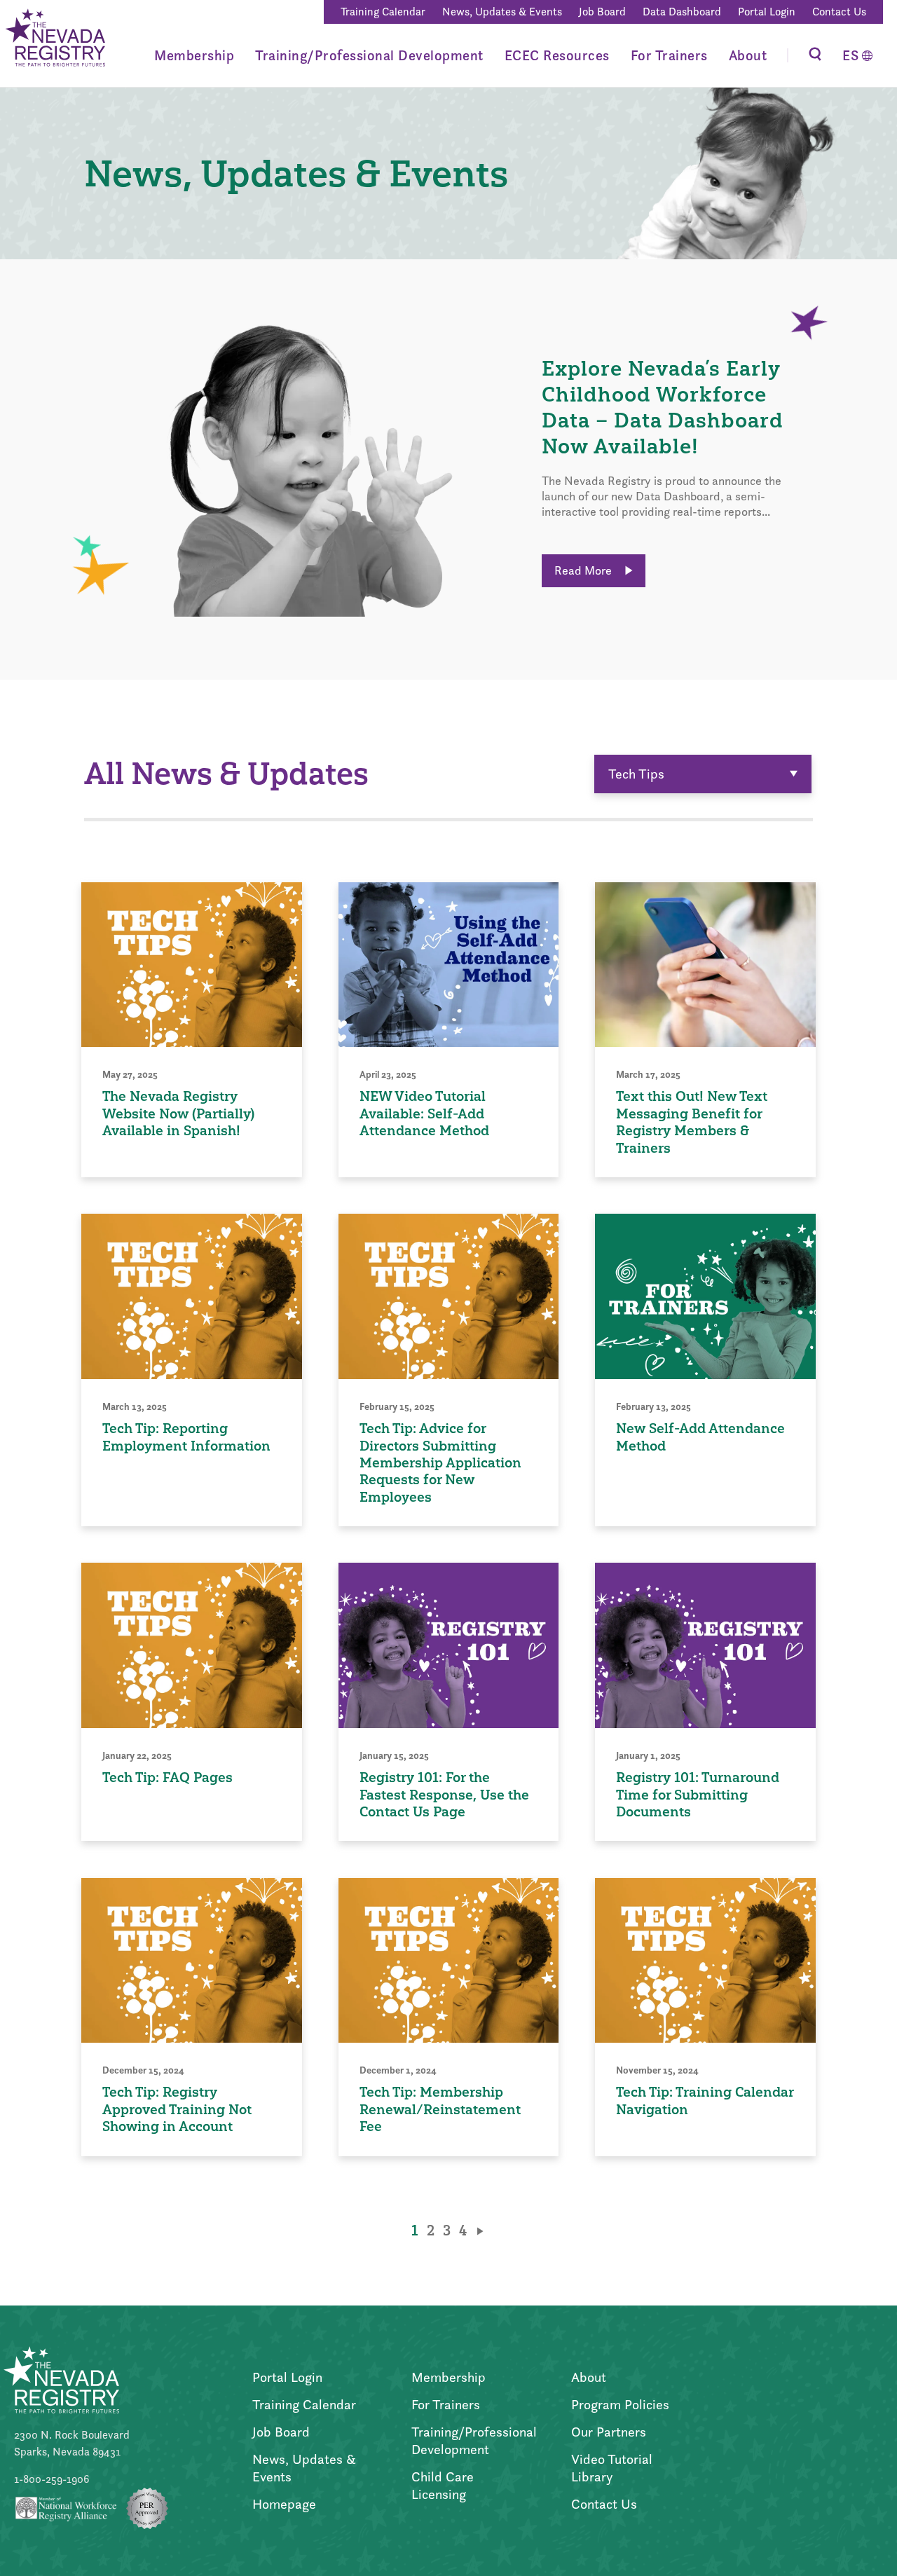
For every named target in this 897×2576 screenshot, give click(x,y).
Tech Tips (636, 774)
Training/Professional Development (369, 55)
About (748, 55)
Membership (194, 55)
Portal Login (767, 12)
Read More (584, 570)
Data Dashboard (682, 12)
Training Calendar (383, 12)
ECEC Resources (557, 55)
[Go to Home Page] (54, 39)
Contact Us (839, 12)
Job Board (602, 12)
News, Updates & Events (502, 12)
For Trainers (669, 55)
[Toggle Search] (815, 55)
